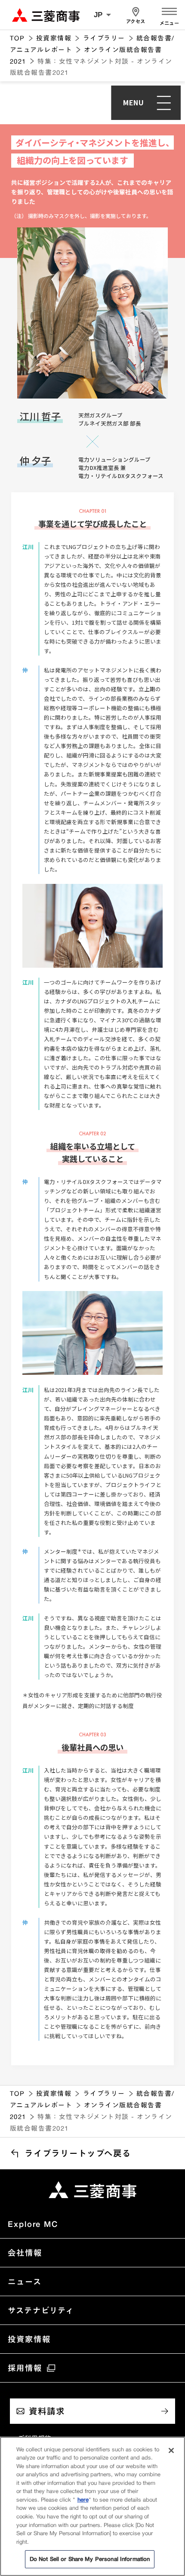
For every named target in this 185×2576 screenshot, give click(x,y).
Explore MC (33, 2224)
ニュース (25, 2282)
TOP (17, 38)
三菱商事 (46, 15)
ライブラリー (104, 38)
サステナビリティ (41, 2310)
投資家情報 (54, 38)
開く (169, 10)
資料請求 (47, 2411)
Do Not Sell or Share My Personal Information (90, 2559)
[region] (92, 2506)
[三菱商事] (92, 2190)
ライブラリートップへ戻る (78, 2153)
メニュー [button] (169, 23)
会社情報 (25, 2253)
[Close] (171, 2450)
